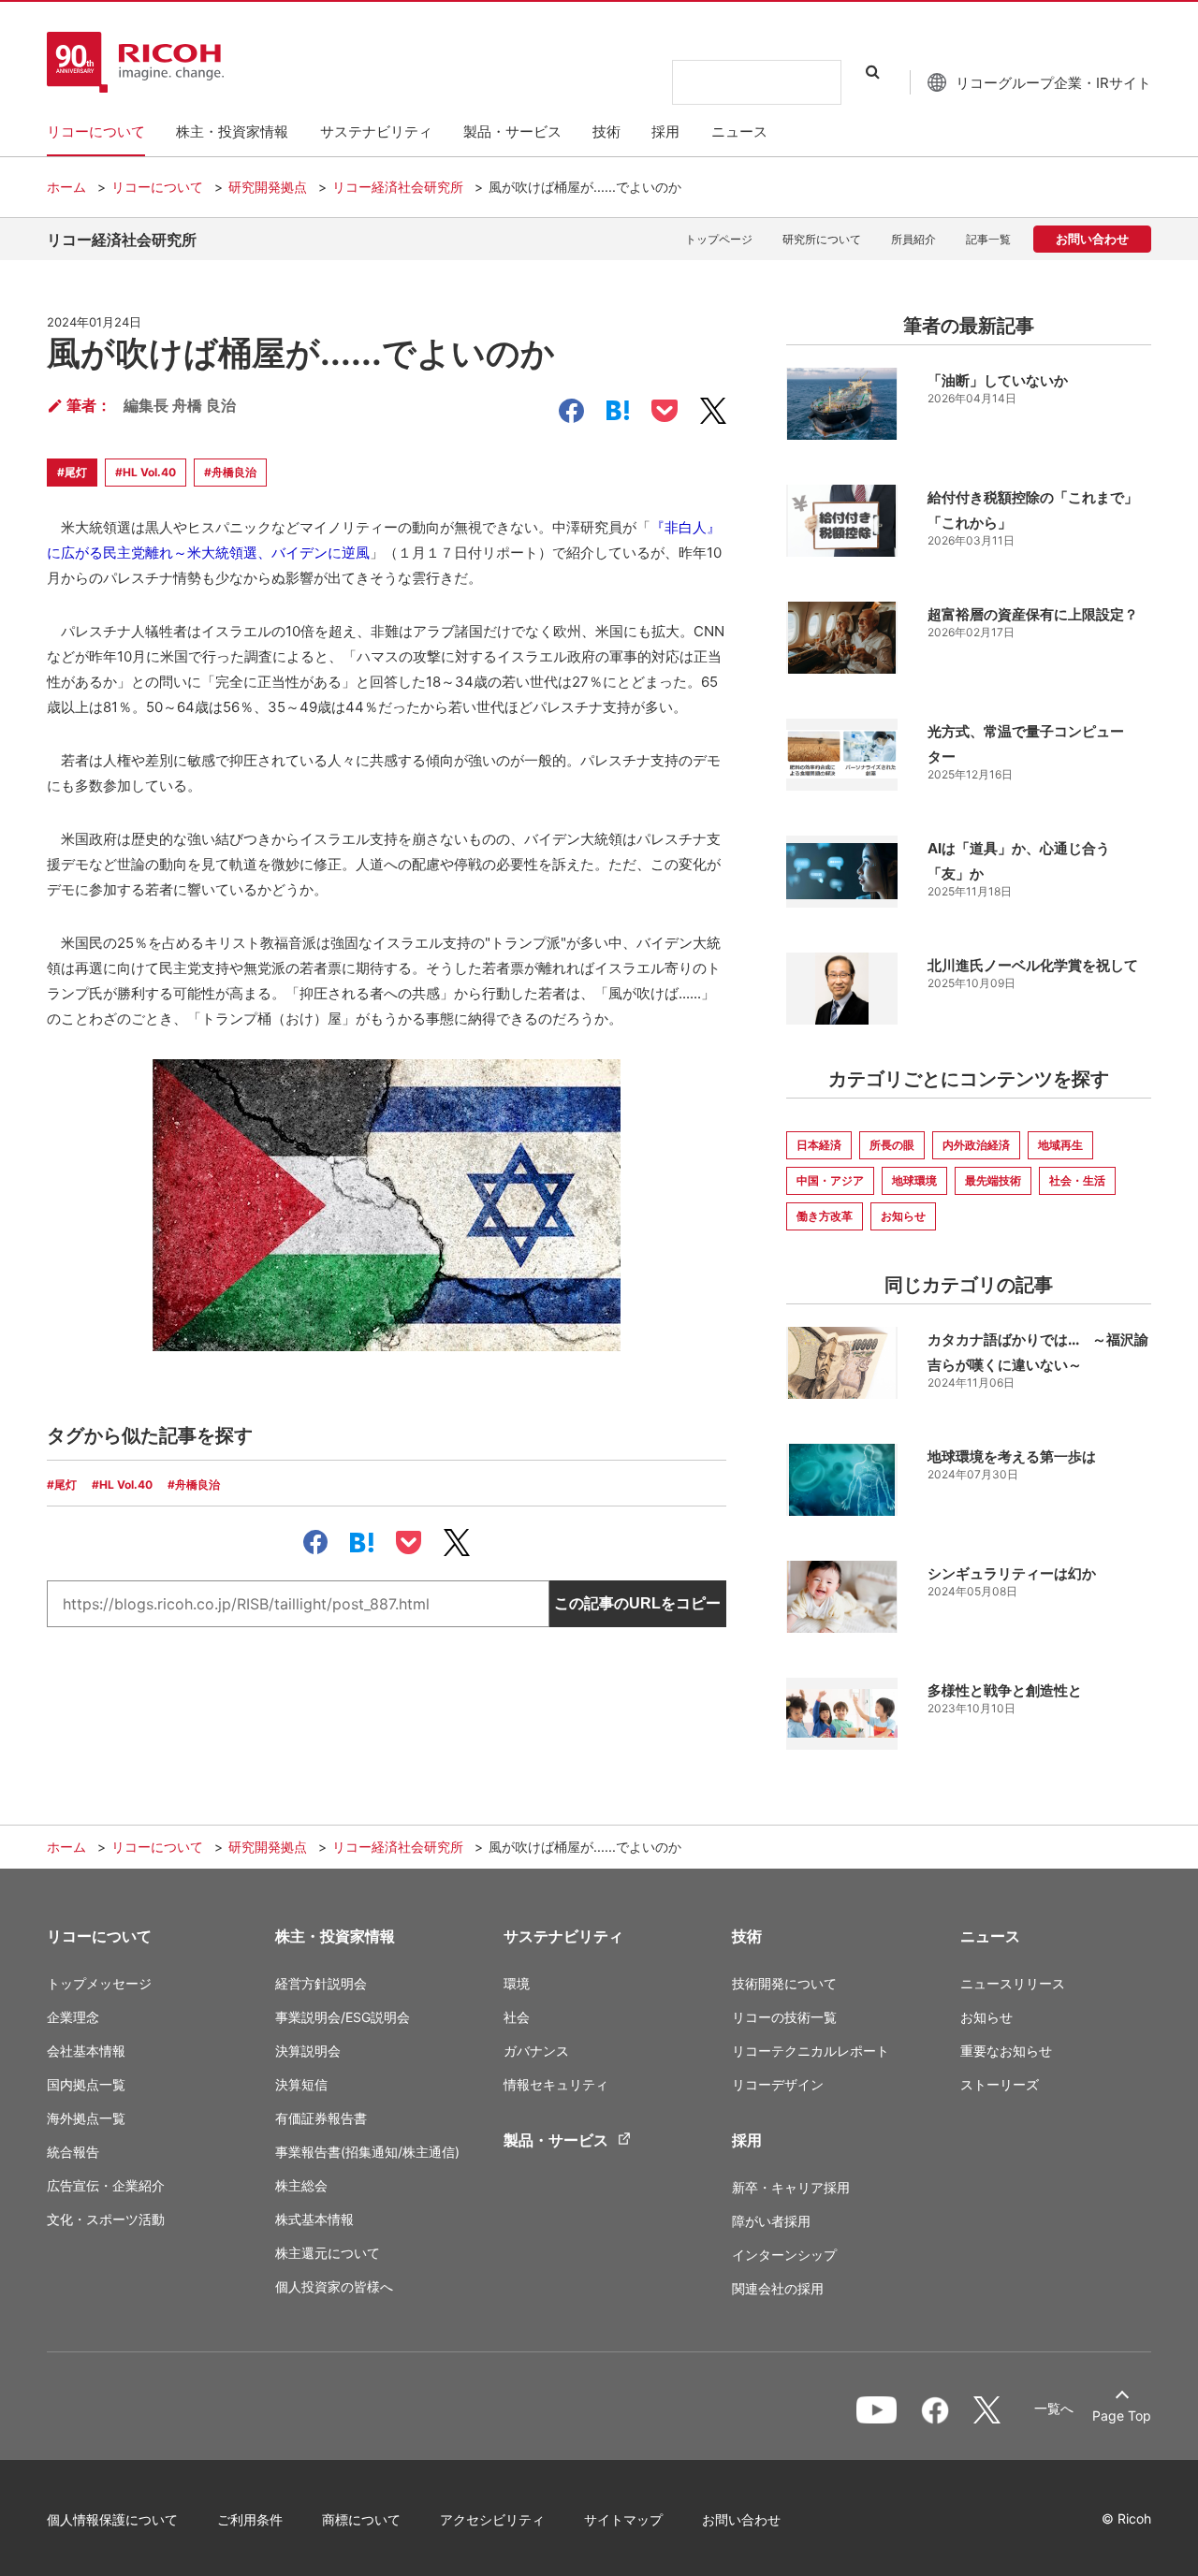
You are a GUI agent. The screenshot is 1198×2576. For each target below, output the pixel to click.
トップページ (719, 239)
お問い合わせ (1092, 238)
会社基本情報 (86, 2051)
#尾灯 (72, 472)
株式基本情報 (314, 2219)
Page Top (1122, 2416)
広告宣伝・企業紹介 (106, 2185)
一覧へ (1054, 2409)
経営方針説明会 (321, 1983)
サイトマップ (623, 2519)
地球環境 (914, 1180)
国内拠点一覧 (86, 2084)
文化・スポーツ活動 (106, 2219)
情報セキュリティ (556, 2084)
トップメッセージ (99, 1983)
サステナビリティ (563, 1936)
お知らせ (903, 1216)
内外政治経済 (976, 1145)
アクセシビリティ (492, 2519)
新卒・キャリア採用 (791, 2187)
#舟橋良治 (230, 472)
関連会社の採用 (778, 2288)
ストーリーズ (1000, 2084)
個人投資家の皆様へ (334, 2286)
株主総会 (301, 2185)
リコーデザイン (778, 2084)
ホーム (66, 187)
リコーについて (157, 187)
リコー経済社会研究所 (398, 187)
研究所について (822, 239)
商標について (361, 2519)
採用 (747, 2140)
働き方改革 (825, 1216)
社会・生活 (1077, 1180)
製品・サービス (556, 2140)
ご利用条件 (250, 2519)
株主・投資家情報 (335, 1936)
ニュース (990, 1936)
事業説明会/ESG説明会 (343, 2017)
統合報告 (73, 2152)
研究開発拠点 (268, 187)
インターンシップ (784, 2255)
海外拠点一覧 (86, 2118)
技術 (747, 1936)
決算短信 (301, 2084)
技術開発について (784, 1983)
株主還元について (328, 2253)
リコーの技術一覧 (784, 2017)
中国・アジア (830, 1180)
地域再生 (1060, 1145)
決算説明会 (308, 2051)
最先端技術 (993, 1180)
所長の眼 (892, 1145)
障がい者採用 (771, 2221)
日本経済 (819, 1145)
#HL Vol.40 (146, 472)
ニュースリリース (1013, 1983)
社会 (517, 2017)
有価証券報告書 (321, 2118)
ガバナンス (536, 2051)
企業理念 (73, 2017)
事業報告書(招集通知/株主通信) (367, 2152)
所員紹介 (913, 239)
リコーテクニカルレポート (811, 2051)
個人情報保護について (112, 2519)
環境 (517, 1983)
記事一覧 (988, 239)
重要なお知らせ (1006, 2051)
